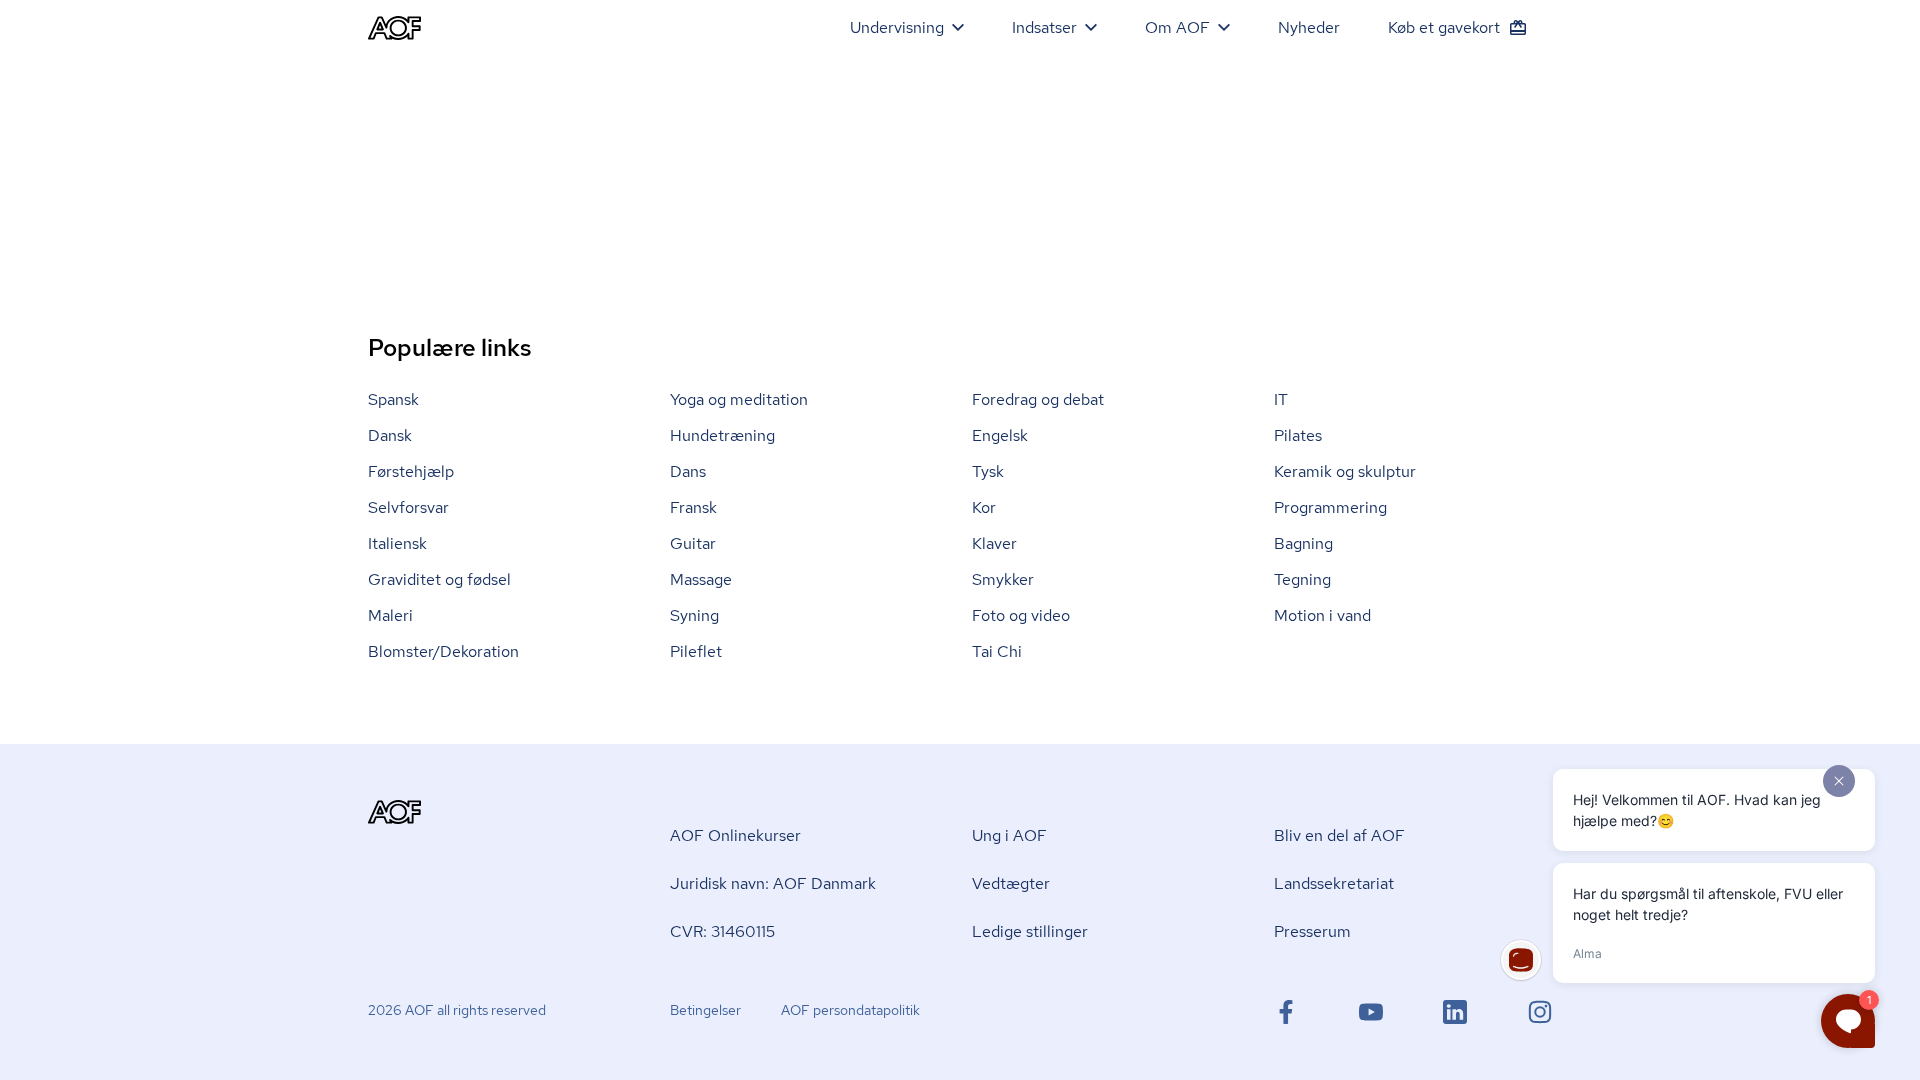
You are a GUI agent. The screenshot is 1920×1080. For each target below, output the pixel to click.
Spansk (393, 399)
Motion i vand (1322, 615)
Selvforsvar (408, 507)
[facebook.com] (1286, 1012)
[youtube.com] (1371, 1012)
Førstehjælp (411, 471)
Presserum (1312, 931)
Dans (688, 471)
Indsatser (1044, 27)
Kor (984, 507)
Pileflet (696, 651)
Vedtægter (1011, 883)
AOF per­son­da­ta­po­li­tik (850, 1010)
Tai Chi (997, 651)
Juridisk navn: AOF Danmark (773, 883)
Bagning (1303, 543)
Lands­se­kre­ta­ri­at (1334, 883)
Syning (694, 615)
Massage (701, 579)
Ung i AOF (1009, 835)
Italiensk (397, 543)
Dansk (390, 435)
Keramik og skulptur (1345, 471)
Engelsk (1000, 435)
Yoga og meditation (739, 399)
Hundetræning (722, 435)
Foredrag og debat (1038, 399)
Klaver (994, 543)
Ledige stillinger (1030, 931)
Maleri (390, 615)
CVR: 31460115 (722, 931)
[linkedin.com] (1455, 1012)
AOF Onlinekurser (735, 835)
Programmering (1330, 507)
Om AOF (1177, 27)
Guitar (693, 543)
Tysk (988, 471)
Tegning (1302, 579)
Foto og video (1021, 615)
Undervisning (897, 27)
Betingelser (705, 1010)
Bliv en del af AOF (1339, 835)
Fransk (693, 507)
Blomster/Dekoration (443, 651)
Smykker (1003, 579)
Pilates (1298, 435)
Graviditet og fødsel (439, 579)
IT (1281, 399)
